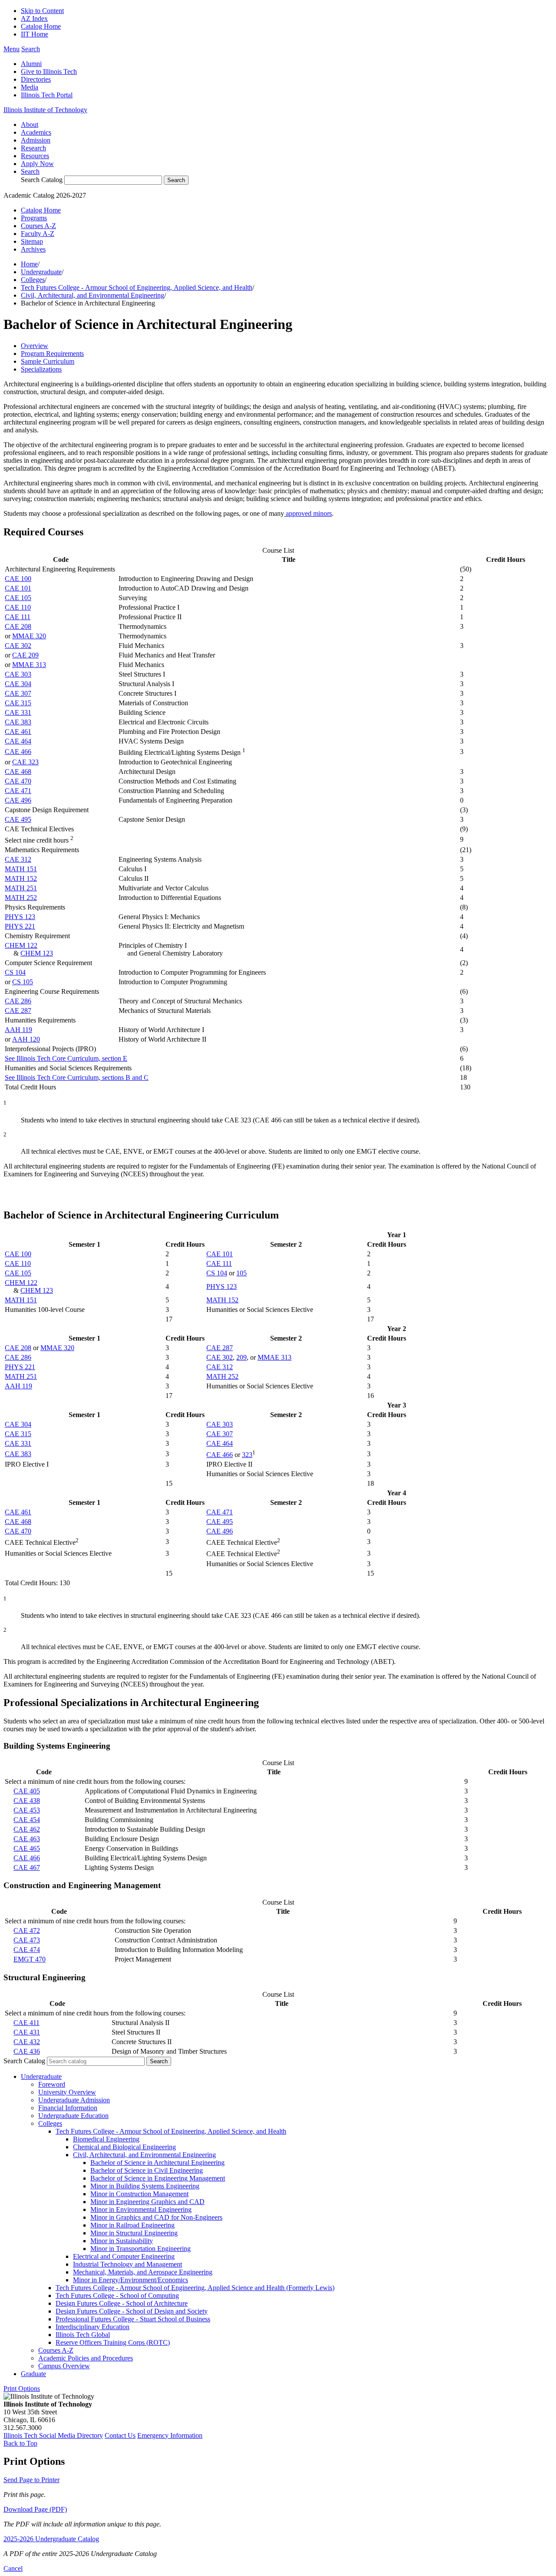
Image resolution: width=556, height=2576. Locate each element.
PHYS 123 (20, 917)
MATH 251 (21, 888)
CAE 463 (27, 1839)
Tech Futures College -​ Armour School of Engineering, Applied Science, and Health (171, 2131)
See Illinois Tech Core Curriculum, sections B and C (77, 1077)
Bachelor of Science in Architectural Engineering (157, 2163)
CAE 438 (27, 1801)
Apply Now (37, 164)
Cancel (13, 2568)
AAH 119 (18, 1030)
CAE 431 (27, 2032)
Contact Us (120, 2435)
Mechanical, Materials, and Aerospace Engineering (143, 2272)
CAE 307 (18, 693)
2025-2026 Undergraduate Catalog (51, 2539)
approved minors (308, 513)
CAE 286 (18, 1001)
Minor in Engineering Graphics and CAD (147, 2202)
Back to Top (20, 2443)
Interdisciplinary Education (93, 2327)
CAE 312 (18, 859)
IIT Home (35, 34)
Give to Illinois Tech (49, 71)
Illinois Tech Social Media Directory (53, 2435)
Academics (36, 132)
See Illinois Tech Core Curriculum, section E (66, 1058)
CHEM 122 (21, 945)
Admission (36, 140)
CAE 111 (18, 617)
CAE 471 (18, 791)
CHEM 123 (37, 953)
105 (242, 1273)
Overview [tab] (35, 346)
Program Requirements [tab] (52, 354)
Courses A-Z (38, 226)
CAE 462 (27, 1829)
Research (33, 148)
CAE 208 (18, 626)
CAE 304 (18, 684)
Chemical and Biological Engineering (124, 2147)
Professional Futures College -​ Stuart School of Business (133, 2319)
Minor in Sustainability (122, 2241)
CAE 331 (18, 712)
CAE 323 (25, 762)
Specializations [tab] (41, 369)
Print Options (22, 2388)
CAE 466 (18, 752)
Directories (36, 79)
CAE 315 (18, 703)
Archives (33, 249)
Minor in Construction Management (139, 2194)
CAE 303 (18, 674)
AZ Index (34, 18)
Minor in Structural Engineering (134, 2233)
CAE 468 (18, 772)
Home (29, 264)
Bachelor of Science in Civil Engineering (147, 2170)
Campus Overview (64, 2366)
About (30, 124)
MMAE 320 (29, 636)
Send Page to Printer (31, 2480)
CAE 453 (27, 1810)
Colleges (33, 280)
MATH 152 (21, 878)
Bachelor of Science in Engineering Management (158, 2178)
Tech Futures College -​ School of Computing (117, 2295)
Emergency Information (170, 2435)
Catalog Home (41, 26)
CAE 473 (27, 1940)
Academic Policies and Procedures (86, 2358)
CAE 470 (18, 781)
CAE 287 (18, 1011)
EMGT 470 (30, 1959)
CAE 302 (18, 646)
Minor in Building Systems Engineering (145, 2186)
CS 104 (15, 972)
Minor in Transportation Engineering (141, 2249)
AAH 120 (26, 1039)
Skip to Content (42, 11)
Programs (34, 218)
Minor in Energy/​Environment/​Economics (131, 2280)
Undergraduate (41, 272)
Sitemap (32, 241)
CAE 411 (26, 2023)
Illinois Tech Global (83, 2335)
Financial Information (68, 2108)
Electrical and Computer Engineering (124, 2256)
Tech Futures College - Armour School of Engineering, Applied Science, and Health (137, 287)
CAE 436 (27, 2051)
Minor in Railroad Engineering (132, 2225)
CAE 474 (27, 1950)
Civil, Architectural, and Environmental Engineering (93, 295)
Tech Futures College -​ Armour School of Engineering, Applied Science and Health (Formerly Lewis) (195, 2288)
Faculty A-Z (38, 234)
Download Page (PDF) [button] (35, 2509)
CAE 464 (18, 741)
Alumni (31, 64)
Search (30, 171)
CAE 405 (27, 1791)
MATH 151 (21, 869)
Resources (35, 156)
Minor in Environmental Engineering (141, 2209)
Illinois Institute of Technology (45, 110)
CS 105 (23, 982)
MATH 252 (21, 898)
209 (242, 1357)
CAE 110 (18, 607)
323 (247, 1455)
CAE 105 (18, 598)
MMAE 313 (29, 665)
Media (30, 87)
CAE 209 (25, 655)
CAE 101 (18, 588)
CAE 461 (18, 732)
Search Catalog (42, 180)
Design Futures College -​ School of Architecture (122, 2303)
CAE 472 (27, 1930)
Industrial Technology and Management (127, 2264)
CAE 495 (18, 819)
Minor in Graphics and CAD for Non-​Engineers (156, 2217)
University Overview (67, 2092)
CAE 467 (27, 1867)
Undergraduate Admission (74, 2100)
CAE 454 (27, 1820)
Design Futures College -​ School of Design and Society (132, 2311)
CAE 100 (18, 579)
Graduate (33, 2374)
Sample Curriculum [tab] (48, 361)
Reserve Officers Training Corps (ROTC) (113, 2342)
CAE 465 (27, 1848)
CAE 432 (27, 2042)
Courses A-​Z (56, 2350)
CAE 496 (18, 800)
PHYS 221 (20, 926)
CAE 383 (18, 722)
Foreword (52, 2084)
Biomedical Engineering (106, 2139)
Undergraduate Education (73, 2116)
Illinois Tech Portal (47, 95)
